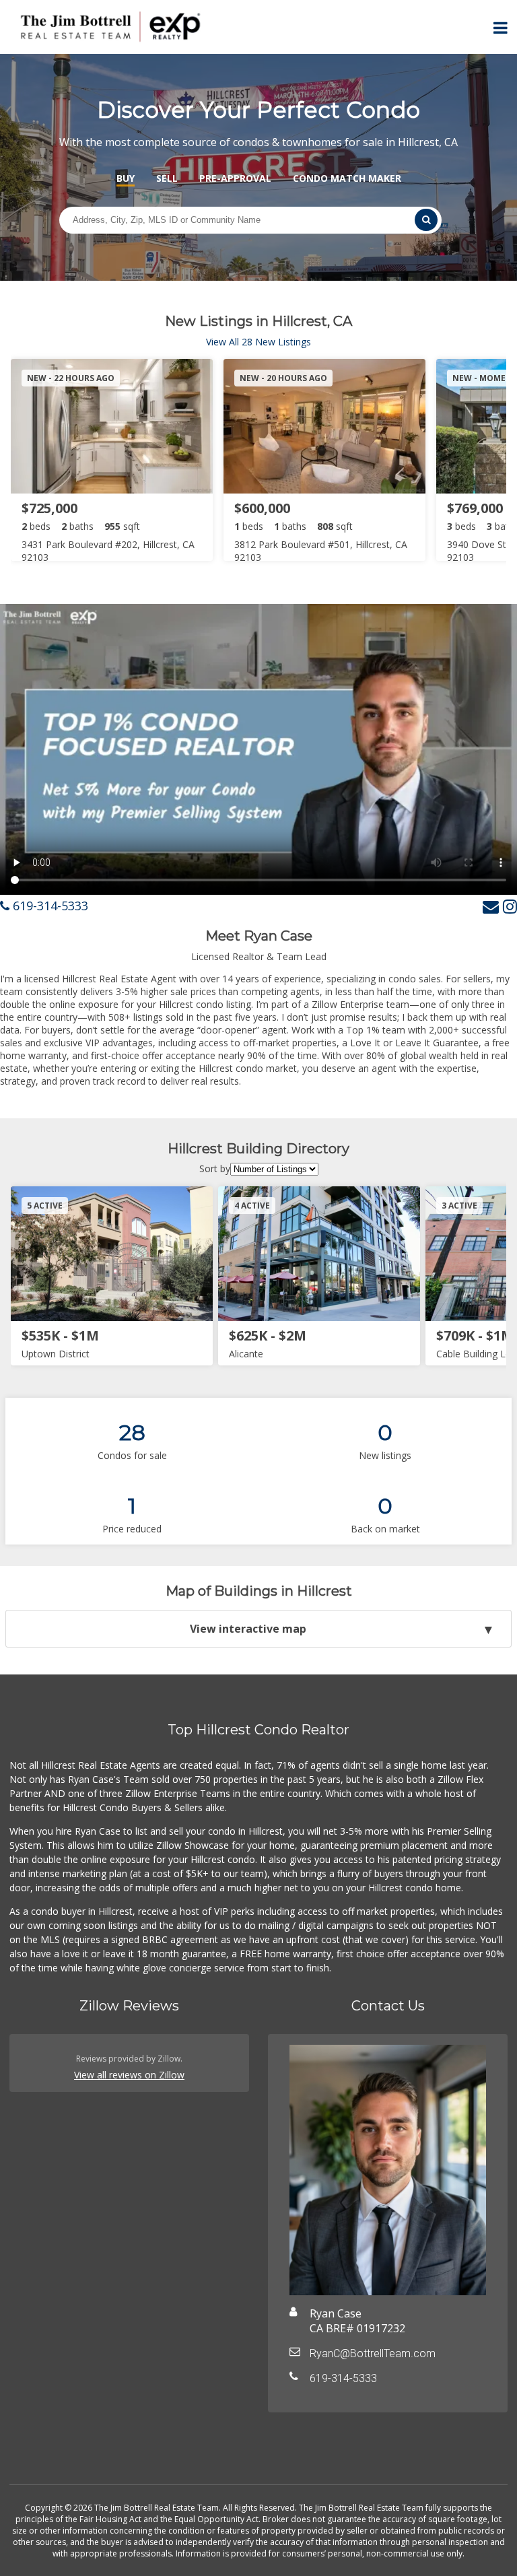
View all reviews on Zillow (129, 2075)
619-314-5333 (49, 906)
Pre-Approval (235, 178)
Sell (167, 178)
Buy (126, 178)
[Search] (426, 220)
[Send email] (491, 906)
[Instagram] (510, 906)
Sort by (215, 1168)
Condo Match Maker (347, 178)
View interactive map (248, 1629)
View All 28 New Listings (258, 342)
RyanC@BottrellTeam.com (373, 2353)
